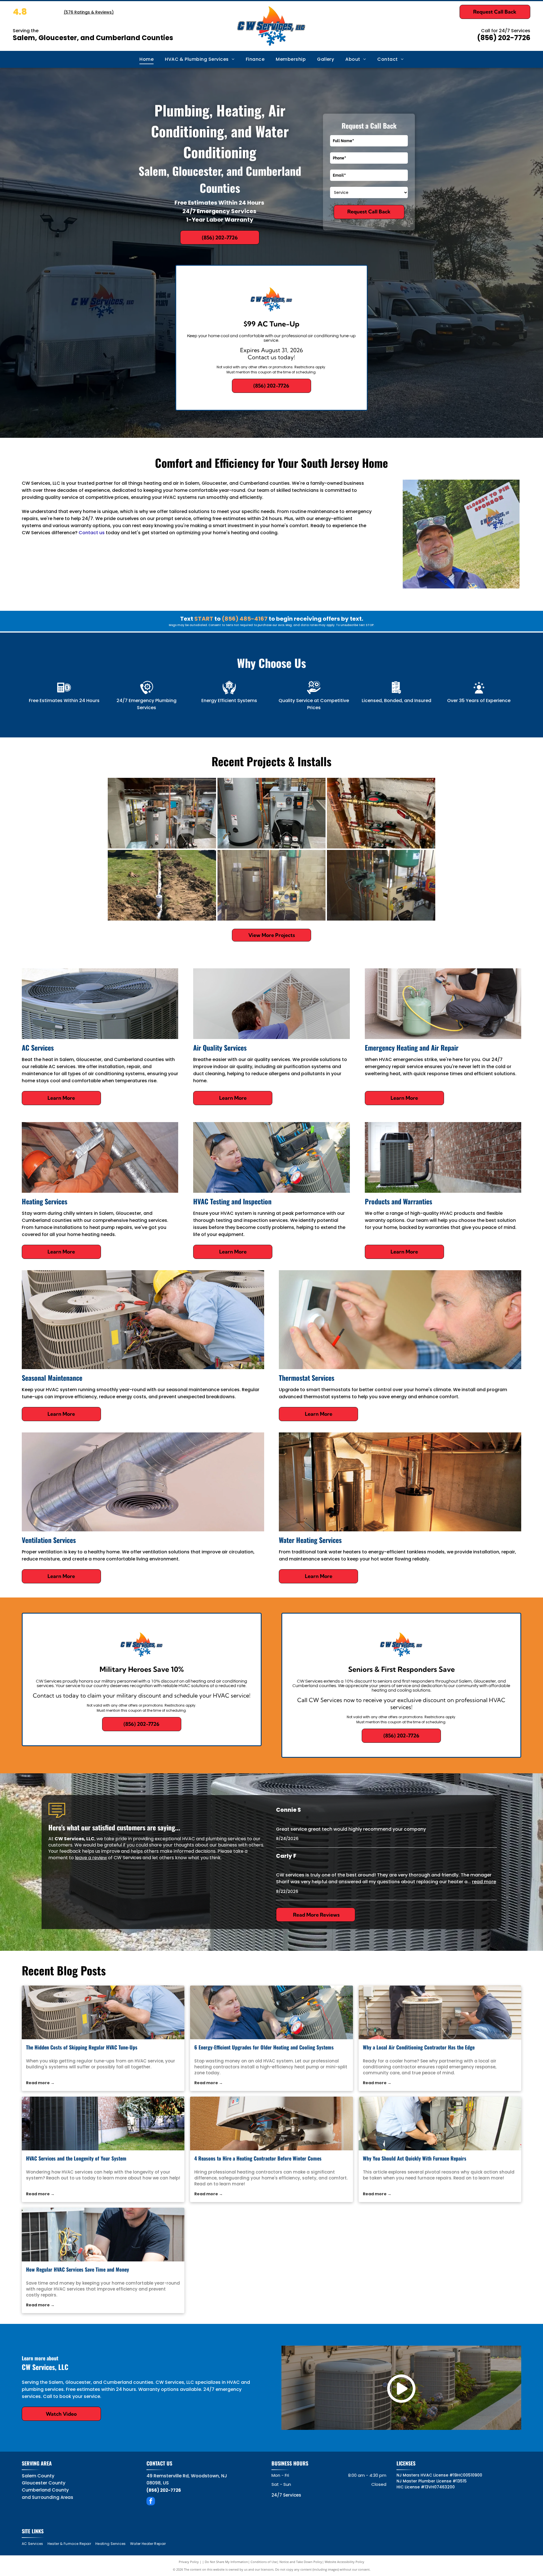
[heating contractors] (271, 2012)
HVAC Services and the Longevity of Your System (76, 2158)
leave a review (91, 1858)
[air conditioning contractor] (440, 2012)
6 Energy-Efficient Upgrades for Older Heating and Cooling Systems (264, 2047)
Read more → (40, 2083)
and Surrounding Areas (48, 2497)
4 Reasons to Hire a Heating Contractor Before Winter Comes (258, 2158)
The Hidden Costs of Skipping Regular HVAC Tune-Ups (82, 2047)
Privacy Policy (189, 2562)
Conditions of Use (264, 2562)
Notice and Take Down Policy (301, 2562)
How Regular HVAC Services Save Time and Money (77, 2269)
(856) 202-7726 (504, 38)
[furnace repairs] (440, 2123)
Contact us (92, 533)
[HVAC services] (103, 2123)
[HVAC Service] (103, 2012)
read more (484, 1882)
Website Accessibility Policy (344, 2562)
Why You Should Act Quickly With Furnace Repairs (415, 2158)
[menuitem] (146, 59)
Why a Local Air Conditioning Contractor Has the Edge (419, 2047)
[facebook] (151, 2502)
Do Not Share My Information (226, 2562)
